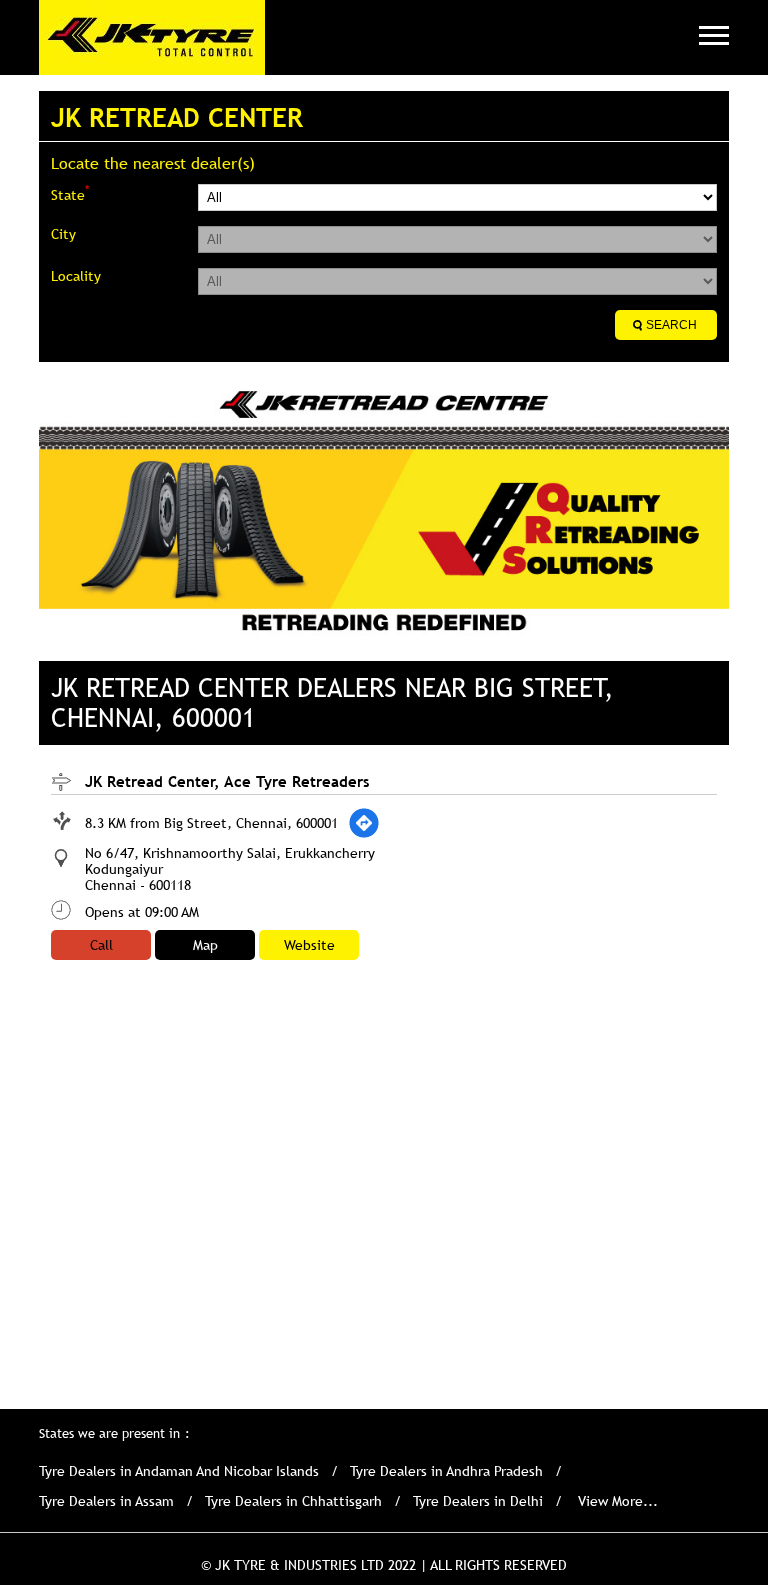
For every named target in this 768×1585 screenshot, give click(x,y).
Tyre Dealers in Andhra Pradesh (446, 1471)
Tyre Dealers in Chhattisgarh (293, 1501)
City (63, 234)
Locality (76, 276)
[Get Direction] (364, 823)
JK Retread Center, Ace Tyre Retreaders (227, 781)
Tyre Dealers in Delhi (478, 1501)
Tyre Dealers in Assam (106, 1501)
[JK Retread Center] (152, 37)
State (70, 193)
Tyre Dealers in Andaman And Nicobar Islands (179, 1471)
